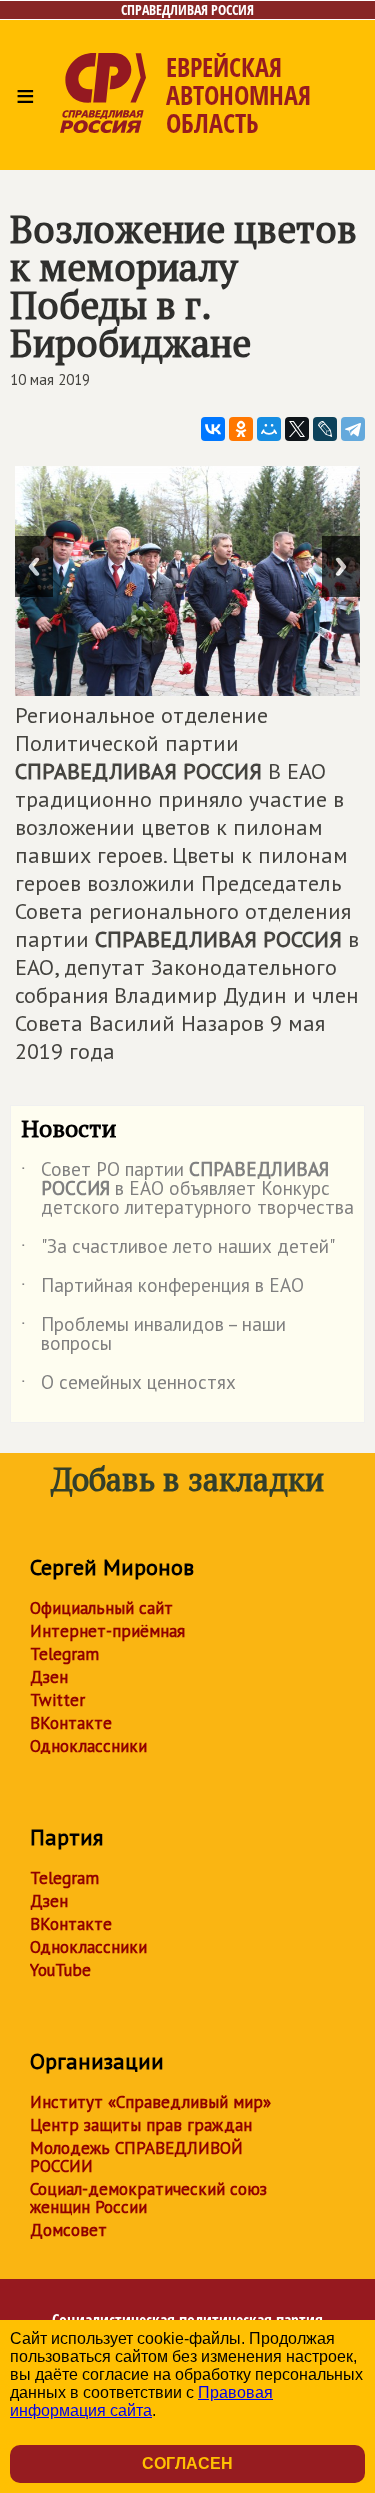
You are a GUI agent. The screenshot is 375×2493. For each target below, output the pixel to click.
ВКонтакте (71, 1723)
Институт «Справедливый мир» (150, 2102)
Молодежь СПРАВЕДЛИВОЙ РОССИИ (136, 2157)
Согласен (187, 2463)
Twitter (57, 1700)
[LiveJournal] (325, 429)
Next (341, 566)
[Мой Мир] (269, 429)
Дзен (49, 1677)
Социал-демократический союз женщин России (148, 2198)
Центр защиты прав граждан (141, 2125)
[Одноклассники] (241, 429)
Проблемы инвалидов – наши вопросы (153, 1335)
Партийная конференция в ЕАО (162, 1289)
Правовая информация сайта (141, 2401)
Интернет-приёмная (107, 1631)
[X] (297, 429)
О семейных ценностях (128, 1386)
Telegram (64, 1654)
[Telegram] (353, 429)
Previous (34, 566)
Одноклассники (88, 1746)
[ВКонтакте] (213, 429)
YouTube (60, 1970)
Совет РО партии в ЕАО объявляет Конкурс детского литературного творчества (187, 1189)
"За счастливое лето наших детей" (178, 1250)
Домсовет (68, 2230)
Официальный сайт (101, 1608)
